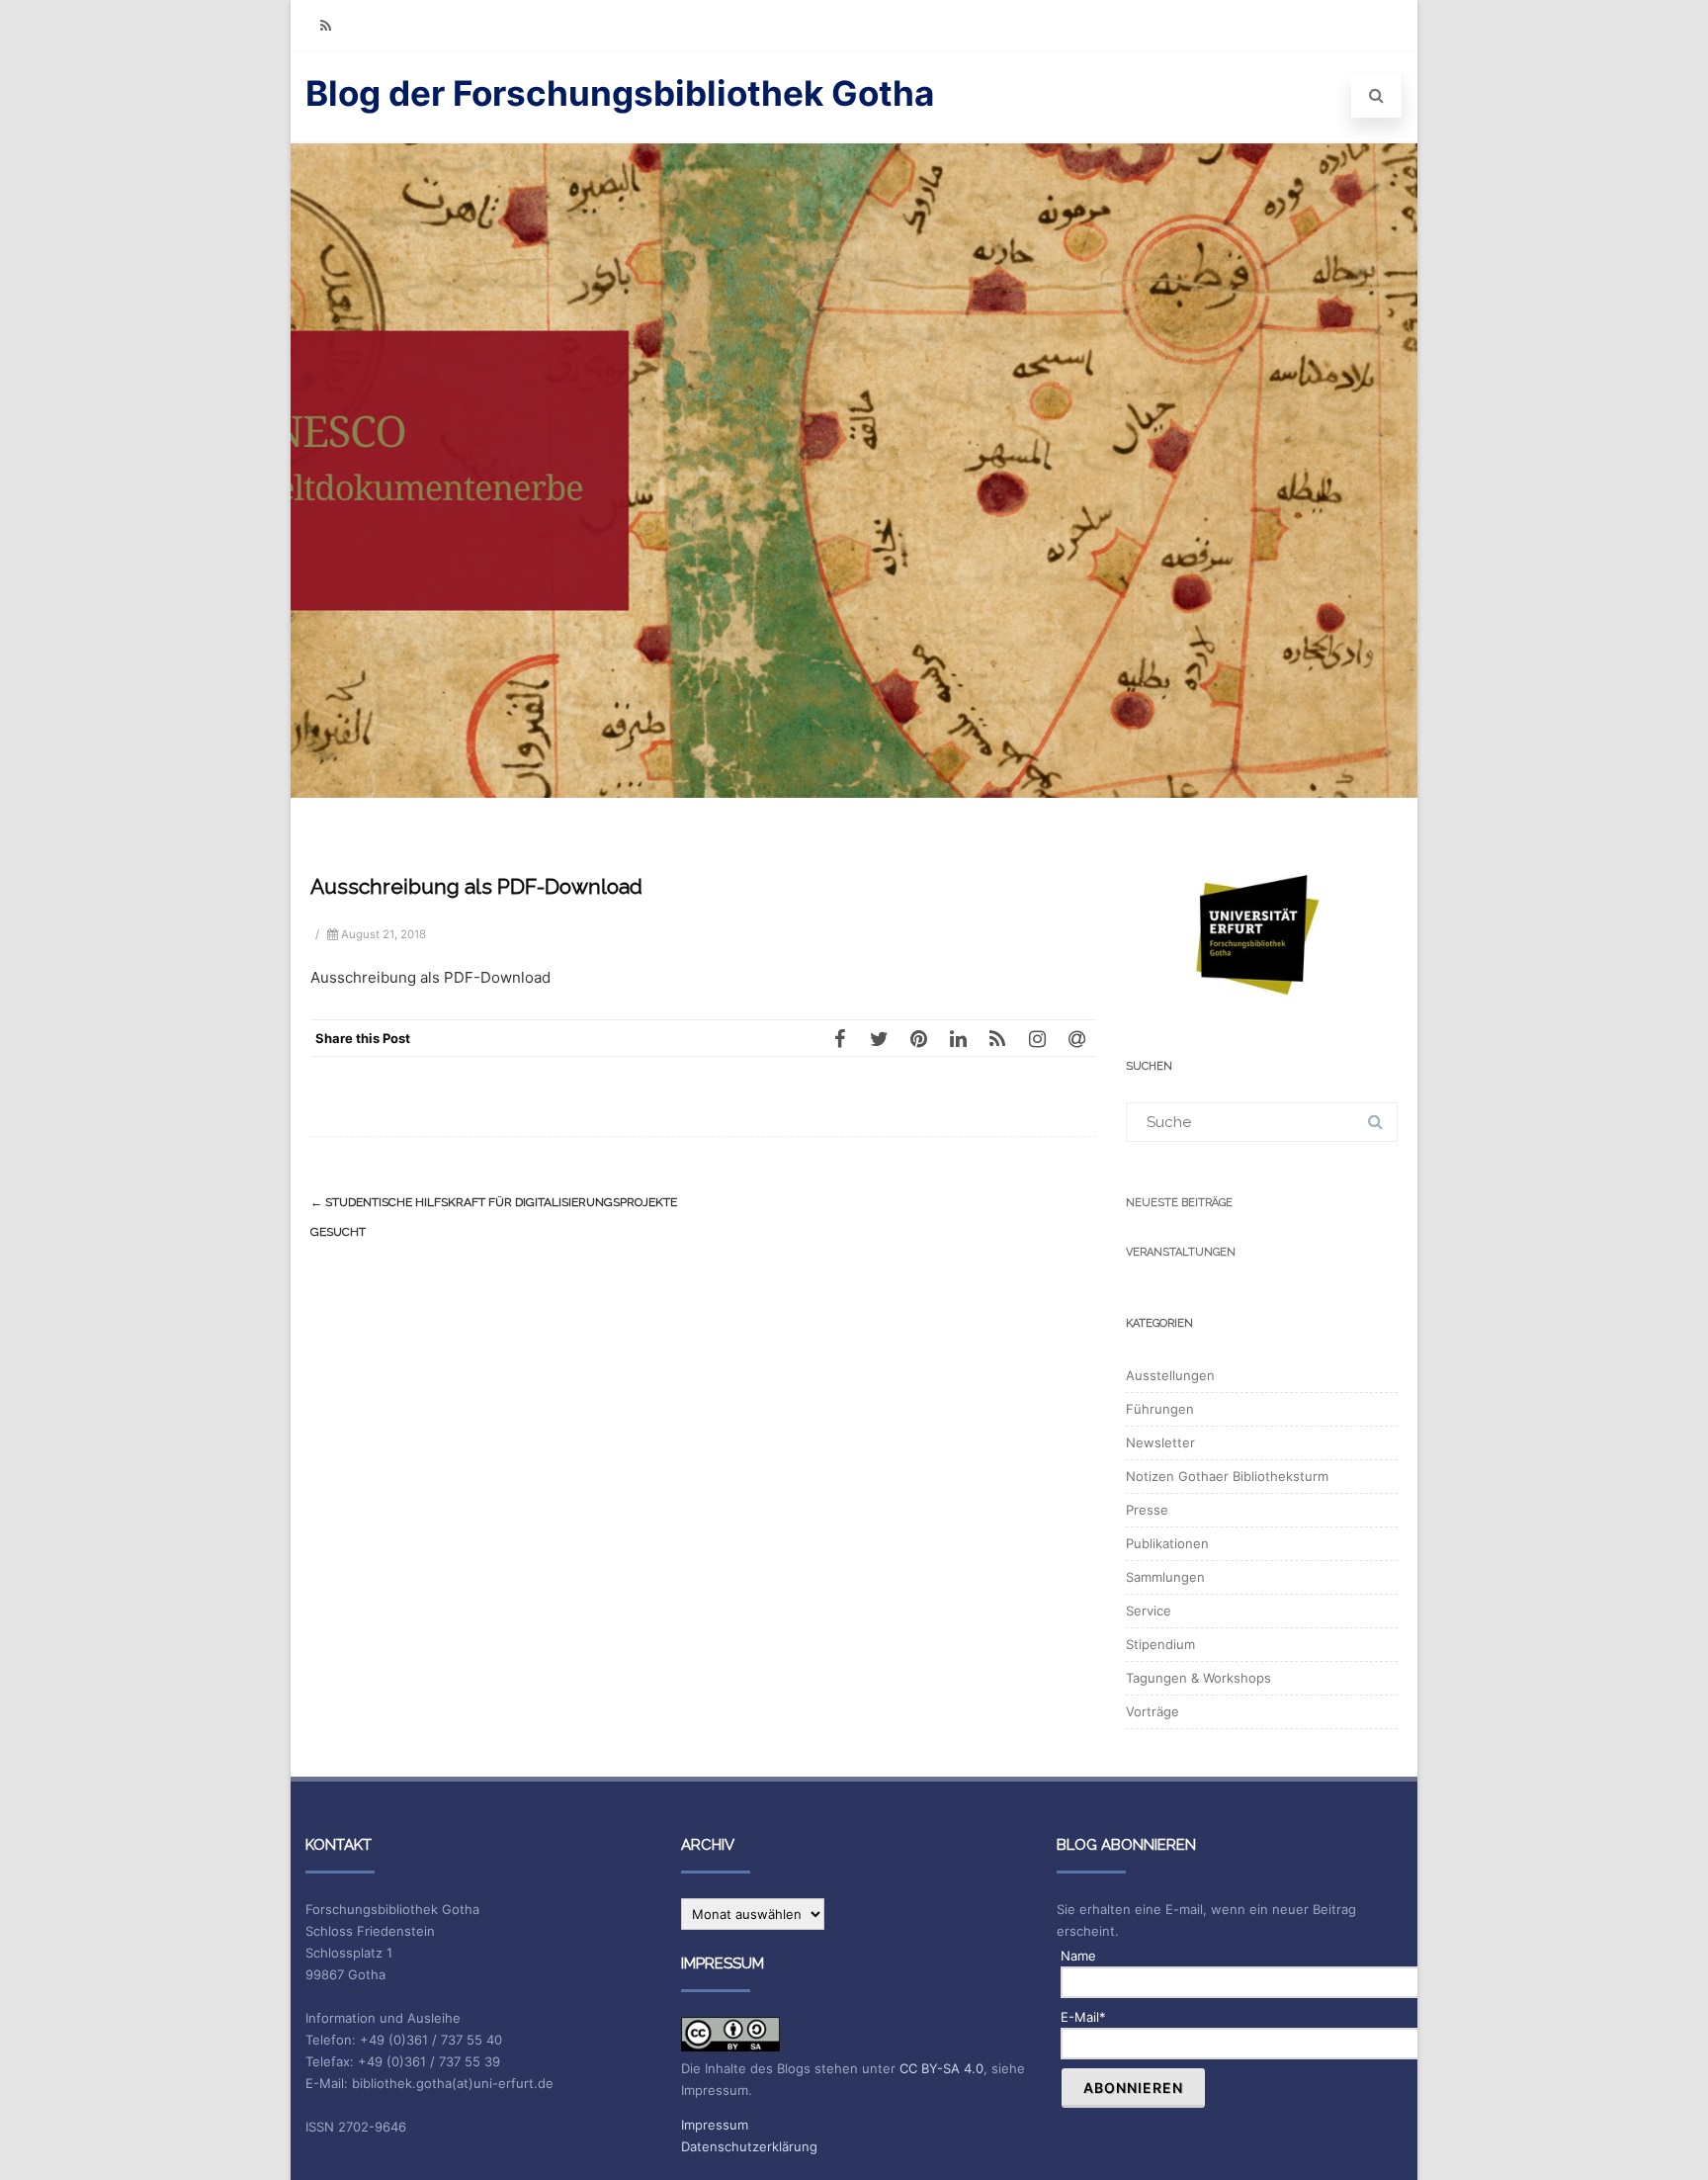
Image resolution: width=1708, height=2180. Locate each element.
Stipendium (1160, 1644)
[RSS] (325, 25)
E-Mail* (1083, 2017)
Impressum (715, 2125)
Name (1078, 1956)
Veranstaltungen (1181, 1252)
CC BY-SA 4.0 (941, 2068)
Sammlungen (1165, 1577)
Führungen (1160, 1409)
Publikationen (1167, 1543)
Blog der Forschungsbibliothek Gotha (620, 93)
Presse (1147, 1510)
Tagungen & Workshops (1198, 1678)
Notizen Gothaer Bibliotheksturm (1227, 1476)
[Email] (1076, 1038)
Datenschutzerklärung (749, 2146)
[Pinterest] (918, 1038)
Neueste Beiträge (1179, 1203)
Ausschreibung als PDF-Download (430, 977)
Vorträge (1153, 1711)
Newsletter (1160, 1442)
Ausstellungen (1170, 1375)
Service (1149, 1611)
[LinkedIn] (958, 1038)
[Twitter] (879, 1038)
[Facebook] (839, 1038)
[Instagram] (1037, 1038)
